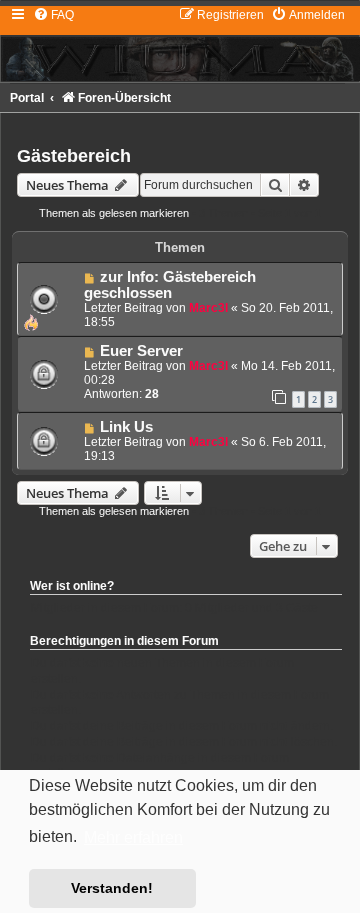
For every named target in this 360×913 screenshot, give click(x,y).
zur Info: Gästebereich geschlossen (170, 285)
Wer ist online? (72, 586)
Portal (27, 98)
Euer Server (141, 351)
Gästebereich (74, 156)
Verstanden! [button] (112, 888)
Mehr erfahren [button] (133, 837)
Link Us (126, 427)
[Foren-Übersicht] (180, 44)
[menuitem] (53, 15)
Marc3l (208, 308)
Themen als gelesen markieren (114, 213)
